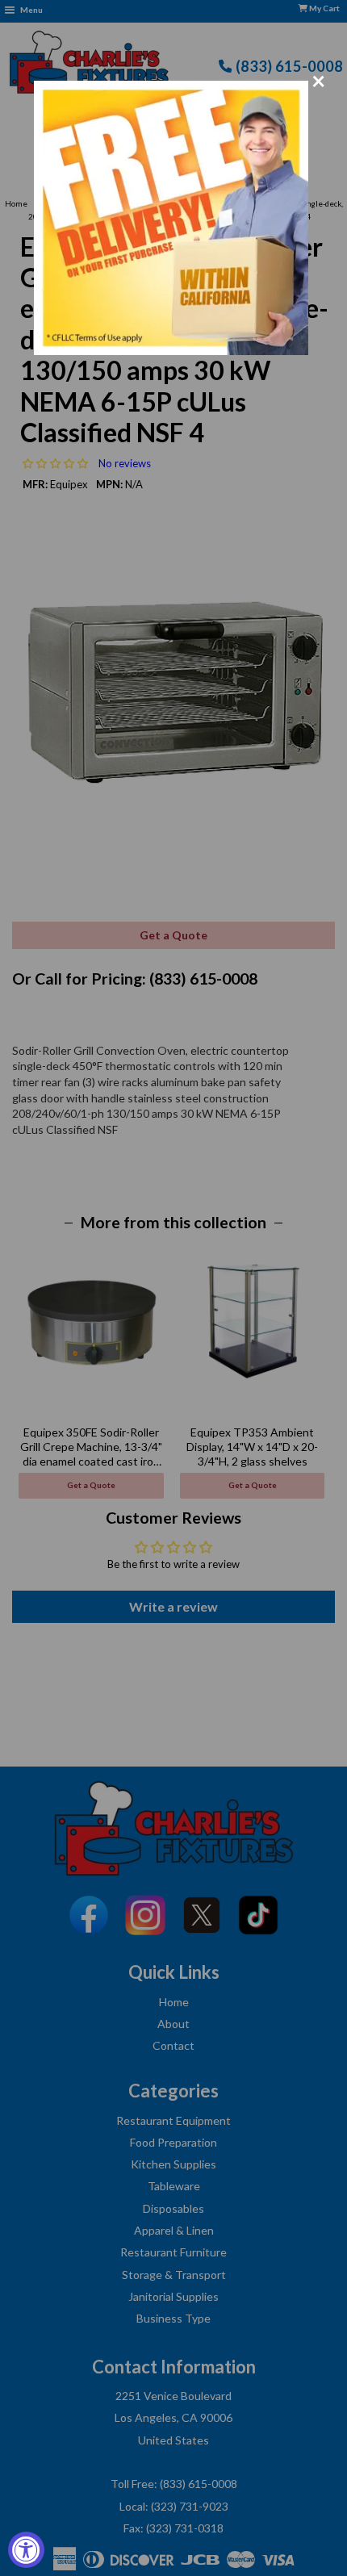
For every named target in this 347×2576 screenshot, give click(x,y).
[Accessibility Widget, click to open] (26, 2550)
